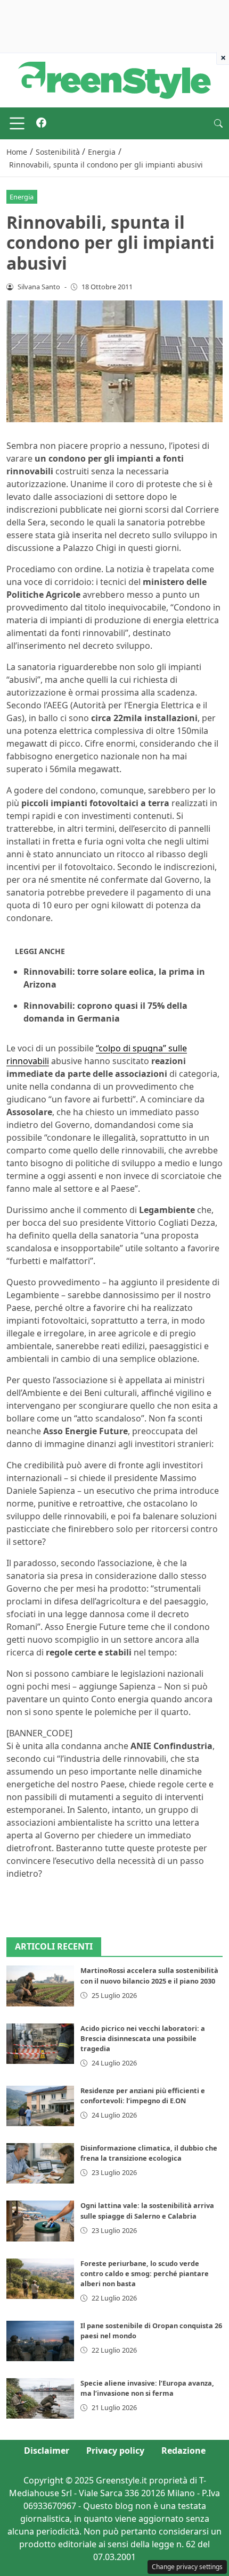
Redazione (183, 2450)
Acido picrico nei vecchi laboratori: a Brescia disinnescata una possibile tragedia (143, 2038)
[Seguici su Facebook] (41, 123)
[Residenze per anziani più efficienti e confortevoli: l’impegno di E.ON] (40, 2106)
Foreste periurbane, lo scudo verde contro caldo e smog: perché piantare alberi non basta (145, 2273)
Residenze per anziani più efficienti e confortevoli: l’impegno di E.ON (143, 2096)
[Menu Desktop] (17, 123)
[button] (218, 123)
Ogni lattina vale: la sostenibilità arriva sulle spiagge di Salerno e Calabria (147, 2210)
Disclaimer (47, 2450)
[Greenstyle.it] (114, 79)
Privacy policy (115, 2450)
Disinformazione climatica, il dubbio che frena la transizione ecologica (149, 2153)
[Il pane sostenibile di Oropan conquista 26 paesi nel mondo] (40, 2341)
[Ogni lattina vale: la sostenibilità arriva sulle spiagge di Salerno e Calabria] (40, 2221)
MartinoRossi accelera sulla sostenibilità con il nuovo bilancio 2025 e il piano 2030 (149, 1975)
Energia (22, 197)
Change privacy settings (187, 2567)
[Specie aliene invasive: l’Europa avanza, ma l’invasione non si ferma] (40, 2398)
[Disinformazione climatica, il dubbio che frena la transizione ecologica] (40, 2163)
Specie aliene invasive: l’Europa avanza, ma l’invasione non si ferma (147, 2388)
